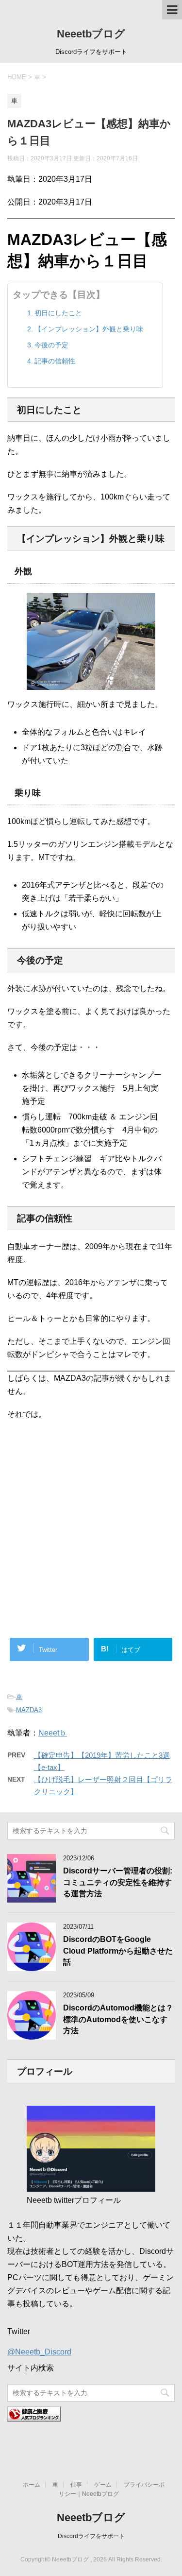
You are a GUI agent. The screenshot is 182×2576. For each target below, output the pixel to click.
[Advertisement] (91, 1485)
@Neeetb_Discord (39, 2352)
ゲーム (103, 2485)
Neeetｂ (53, 1733)
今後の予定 (51, 345)
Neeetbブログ (91, 34)
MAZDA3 (29, 1710)
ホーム (32, 2485)
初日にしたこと (58, 313)
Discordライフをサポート (91, 2536)
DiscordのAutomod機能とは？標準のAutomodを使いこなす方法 (118, 2019)
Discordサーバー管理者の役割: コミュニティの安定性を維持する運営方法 (118, 1882)
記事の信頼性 (55, 361)
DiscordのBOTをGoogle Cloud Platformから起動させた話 (118, 1951)
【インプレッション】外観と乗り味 (89, 329)
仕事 (76, 2485)
